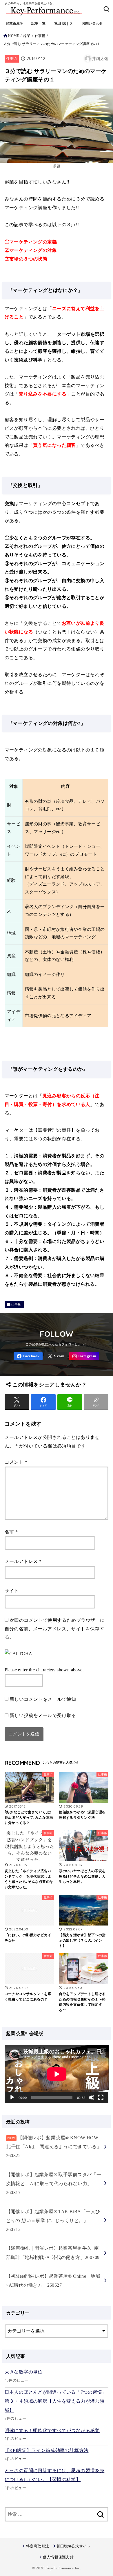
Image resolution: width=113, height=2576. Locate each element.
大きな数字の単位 (24, 2372)
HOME (13, 36)
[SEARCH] (106, 9)
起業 (27, 36)
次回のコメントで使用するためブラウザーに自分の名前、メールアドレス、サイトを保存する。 (55, 1629)
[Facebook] (28, 1356)
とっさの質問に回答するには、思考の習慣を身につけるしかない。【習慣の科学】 (55, 2475)
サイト (12, 1591)
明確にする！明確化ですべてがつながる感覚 (52, 2430)
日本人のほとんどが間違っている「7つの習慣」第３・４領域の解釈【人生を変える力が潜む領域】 (56, 2401)
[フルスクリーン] (101, 2097)
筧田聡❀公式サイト (74, 2546)
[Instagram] (84, 1356)
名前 (11, 1532)
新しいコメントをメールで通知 (43, 1699)
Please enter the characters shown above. (44, 1670)
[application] (57, 2074)
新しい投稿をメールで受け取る (43, 1715)
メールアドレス (23, 1561)
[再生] (12, 2097)
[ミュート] (92, 2097)
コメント (16, 1462)
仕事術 (40, 36)
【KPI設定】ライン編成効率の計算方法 (47, 2450)
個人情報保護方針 (58, 2557)
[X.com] (56, 1356)
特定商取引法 (38, 2546)
